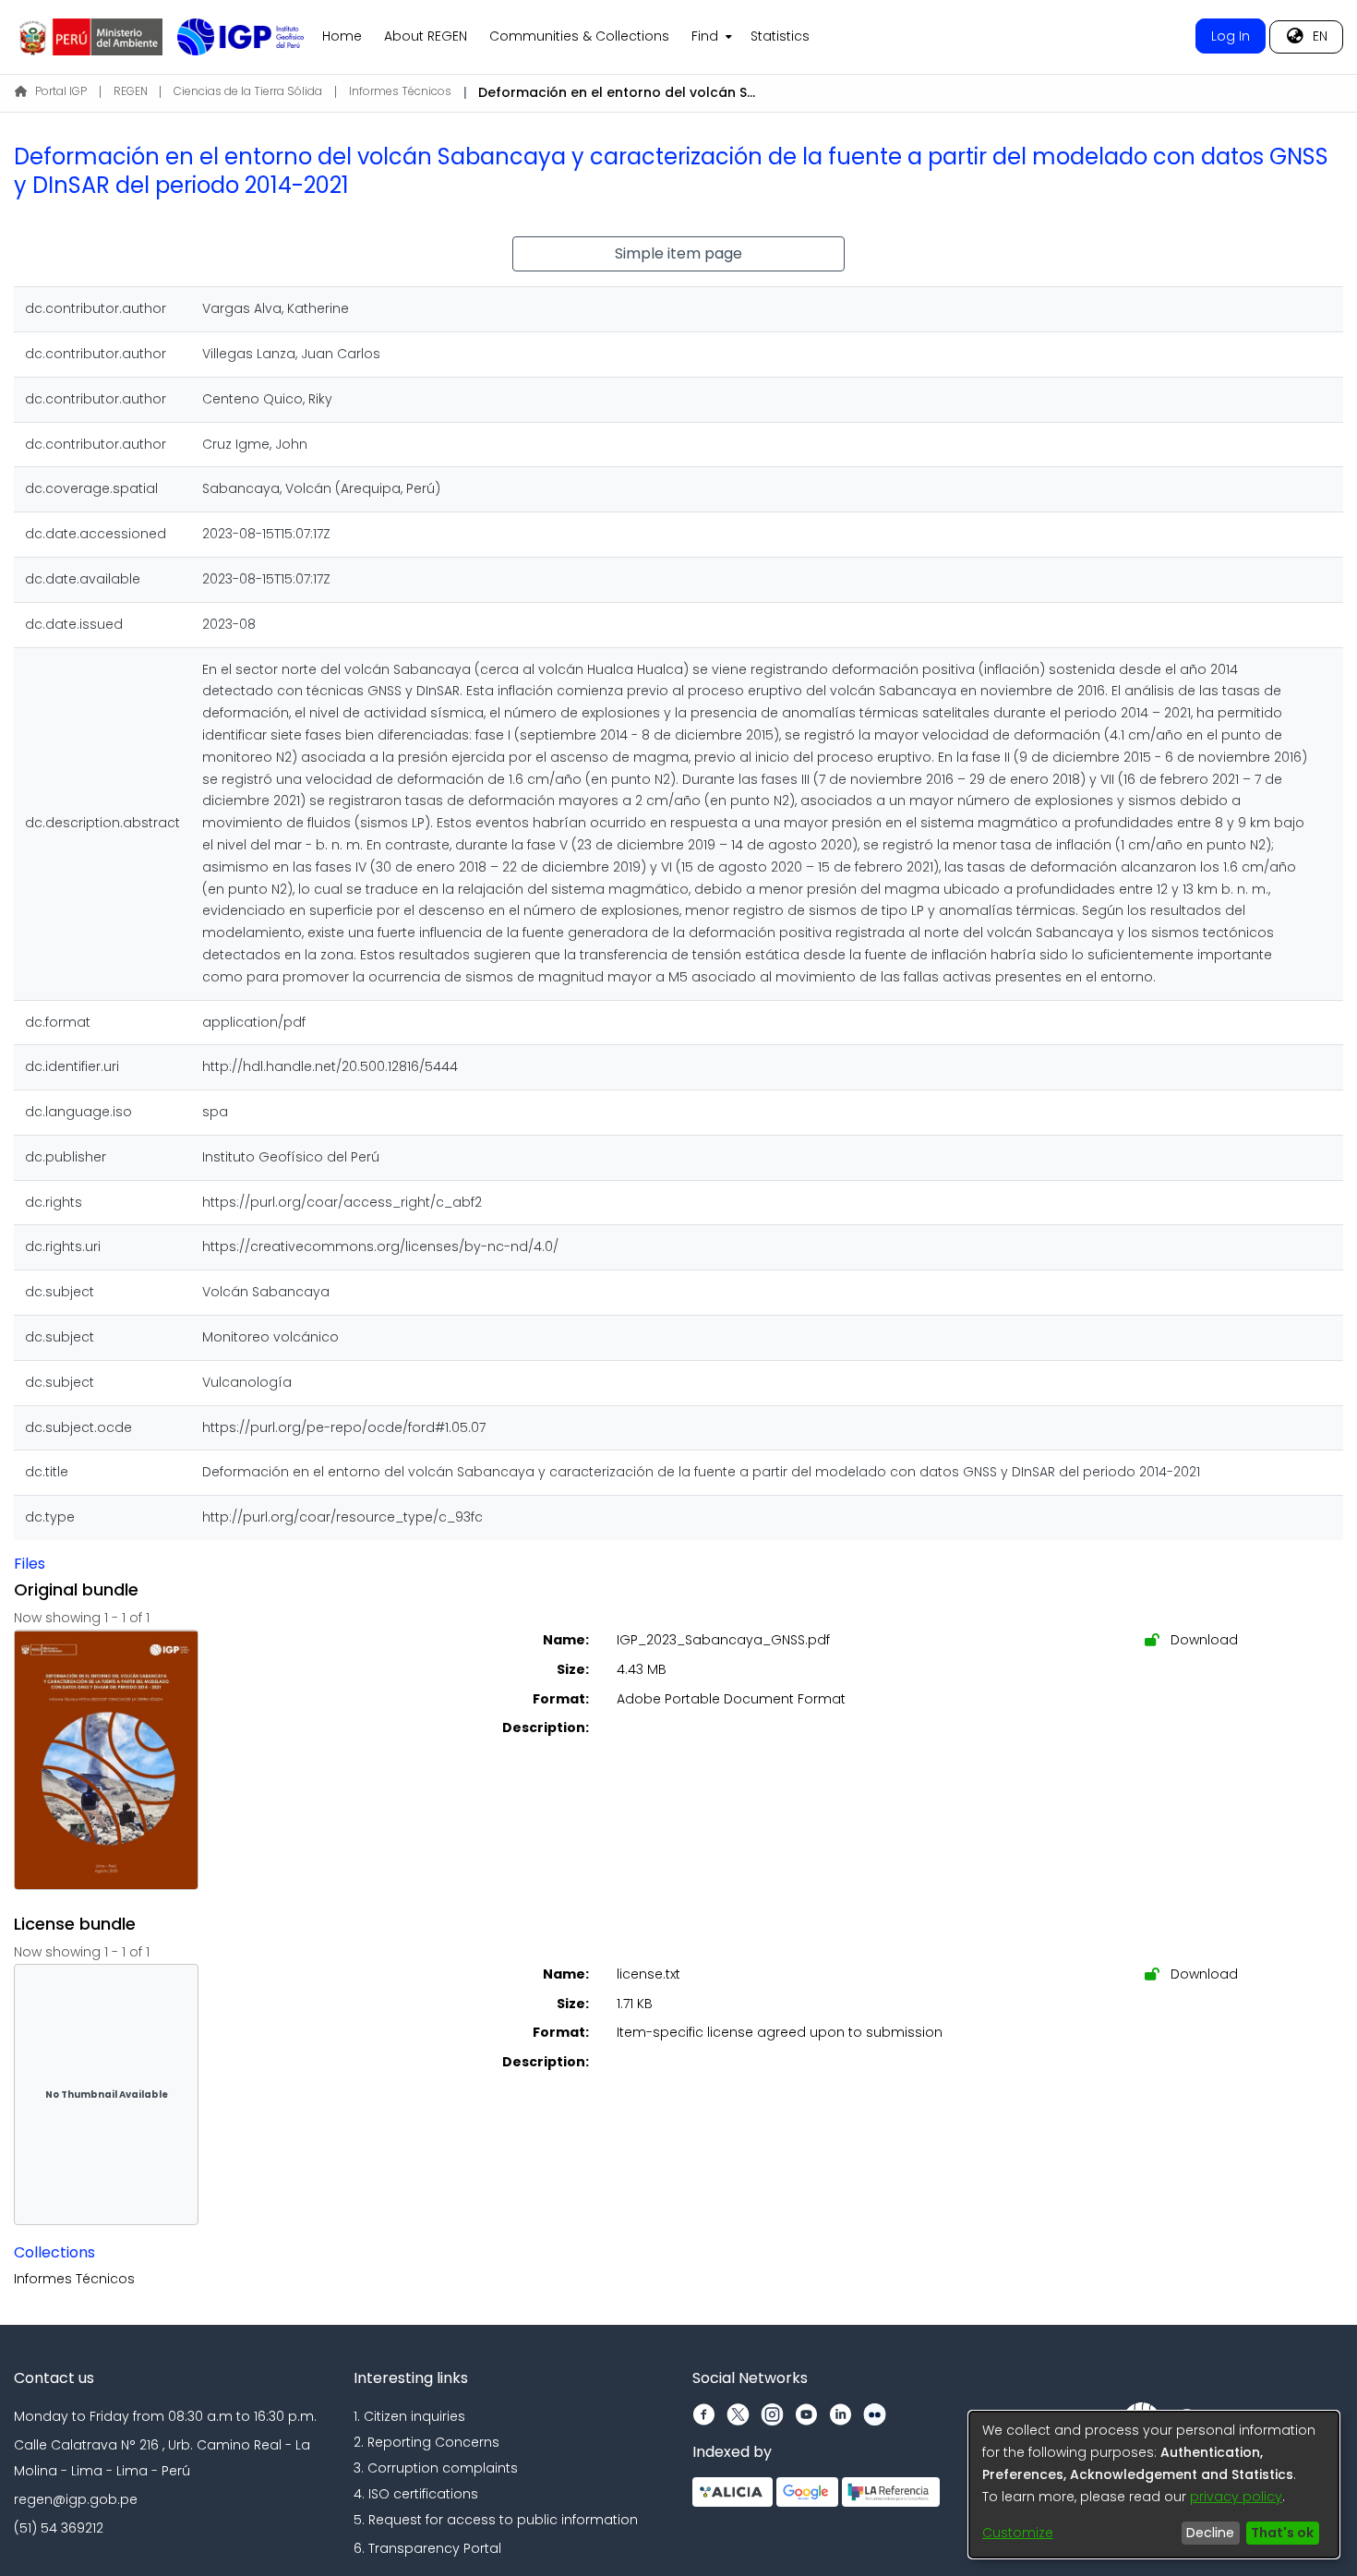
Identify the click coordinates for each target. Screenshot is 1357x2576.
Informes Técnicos (400, 91)
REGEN (131, 91)
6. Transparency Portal (427, 2548)
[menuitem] (710, 37)
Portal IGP (61, 91)
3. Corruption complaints (436, 2468)
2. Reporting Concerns (426, 2442)
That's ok (1282, 2533)
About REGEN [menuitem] (426, 36)
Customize (1018, 2533)
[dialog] (1154, 2485)
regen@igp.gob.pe (76, 2499)
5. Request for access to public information (496, 2520)
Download (1202, 1640)
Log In (1231, 36)
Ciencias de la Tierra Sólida (248, 91)
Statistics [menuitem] (780, 36)
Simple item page (678, 253)
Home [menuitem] (342, 36)
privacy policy (1236, 2497)
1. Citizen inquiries (409, 2416)
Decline (1210, 2533)
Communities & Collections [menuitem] (579, 36)
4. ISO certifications (416, 2494)
